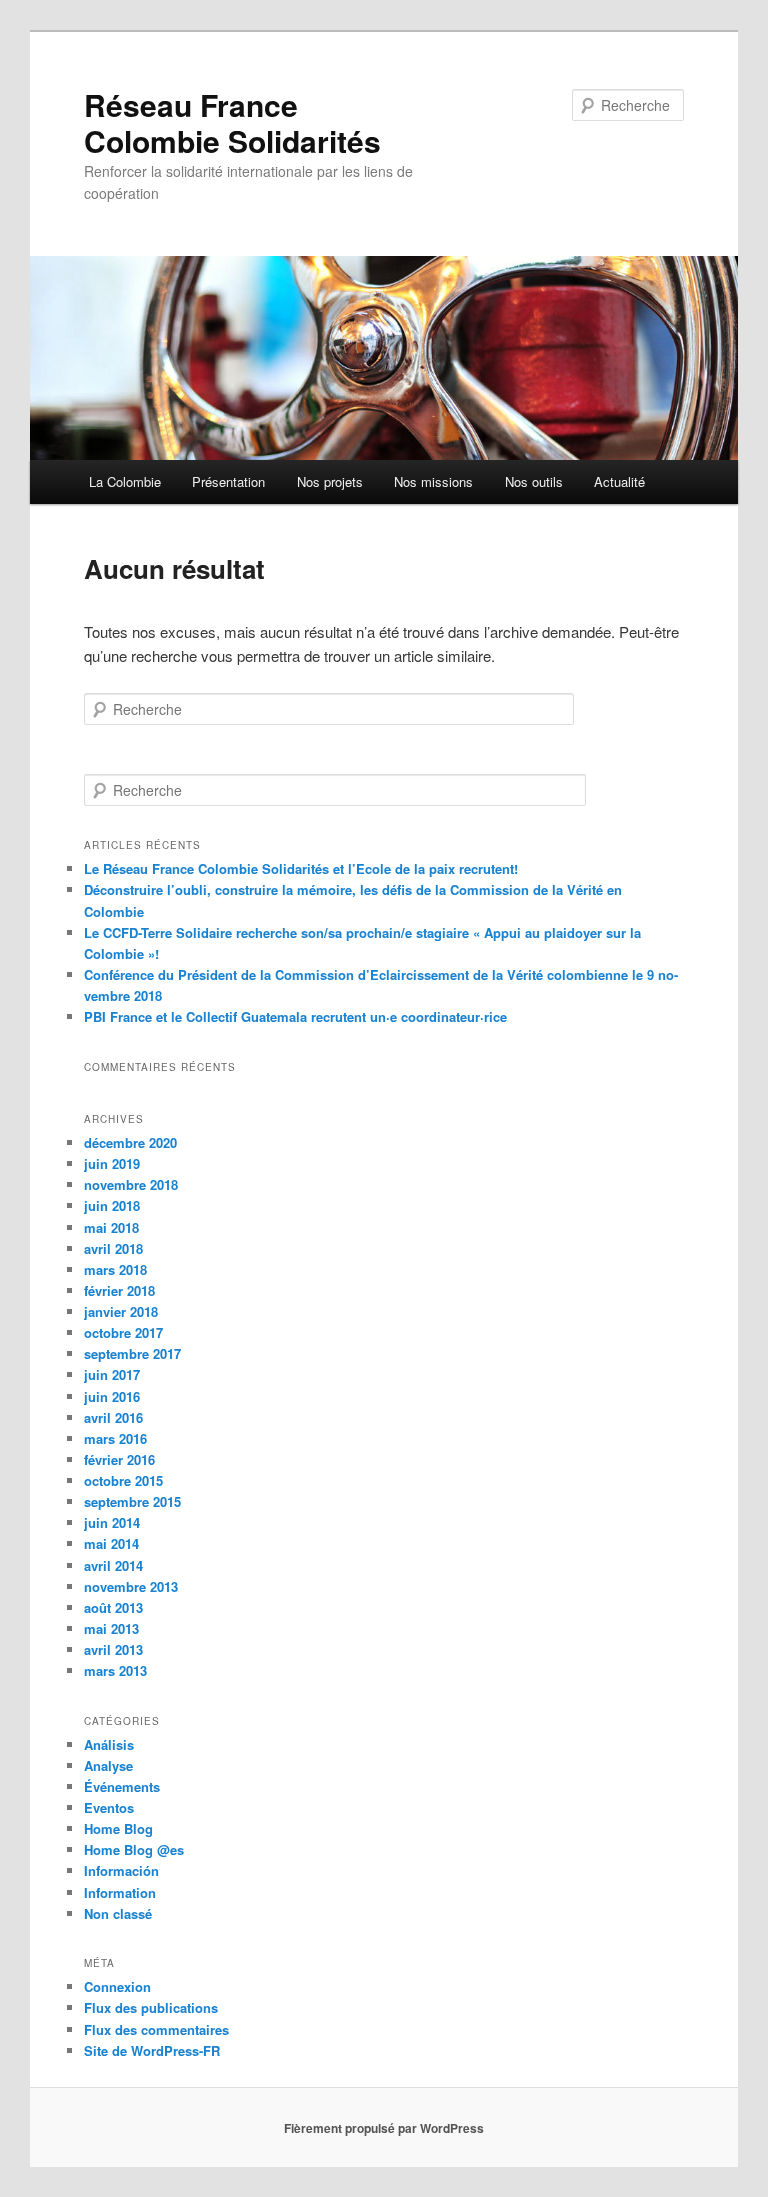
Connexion (117, 1986)
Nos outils (534, 481)
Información (121, 1870)
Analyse (108, 1765)
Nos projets (330, 481)
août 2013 (113, 1607)
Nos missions (433, 481)
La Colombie (125, 481)
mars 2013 (115, 1670)
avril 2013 (113, 1649)
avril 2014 (113, 1565)
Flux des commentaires (156, 2029)
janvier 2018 (121, 1311)
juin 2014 (112, 1522)
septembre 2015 (132, 1501)
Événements (122, 1786)
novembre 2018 (131, 1184)
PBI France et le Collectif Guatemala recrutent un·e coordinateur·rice (295, 1016)
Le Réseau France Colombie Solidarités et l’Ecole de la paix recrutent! (301, 868)
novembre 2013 (131, 1586)
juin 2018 (112, 1205)
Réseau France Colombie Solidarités (232, 122)
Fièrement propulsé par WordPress (384, 2128)
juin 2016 (112, 1396)
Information (120, 1892)
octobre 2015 (123, 1480)
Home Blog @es (134, 1849)
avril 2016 (113, 1417)
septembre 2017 (132, 1353)
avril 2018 (113, 1248)
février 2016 (119, 1459)
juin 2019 (112, 1163)
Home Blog (118, 1828)
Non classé (118, 1913)
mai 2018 (111, 1227)
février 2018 (119, 1290)
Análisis (109, 1744)
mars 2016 (115, 1438)
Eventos (109, 1807)
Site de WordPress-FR (152, 2050)
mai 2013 (111, 1628)
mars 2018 (115, 1269)
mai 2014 (111, 1543)
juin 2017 (112, 1374)
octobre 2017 (123, 1332)
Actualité (619, 481)
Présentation (228, 481)
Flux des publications (151, 2007)
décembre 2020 (130, 1142)
